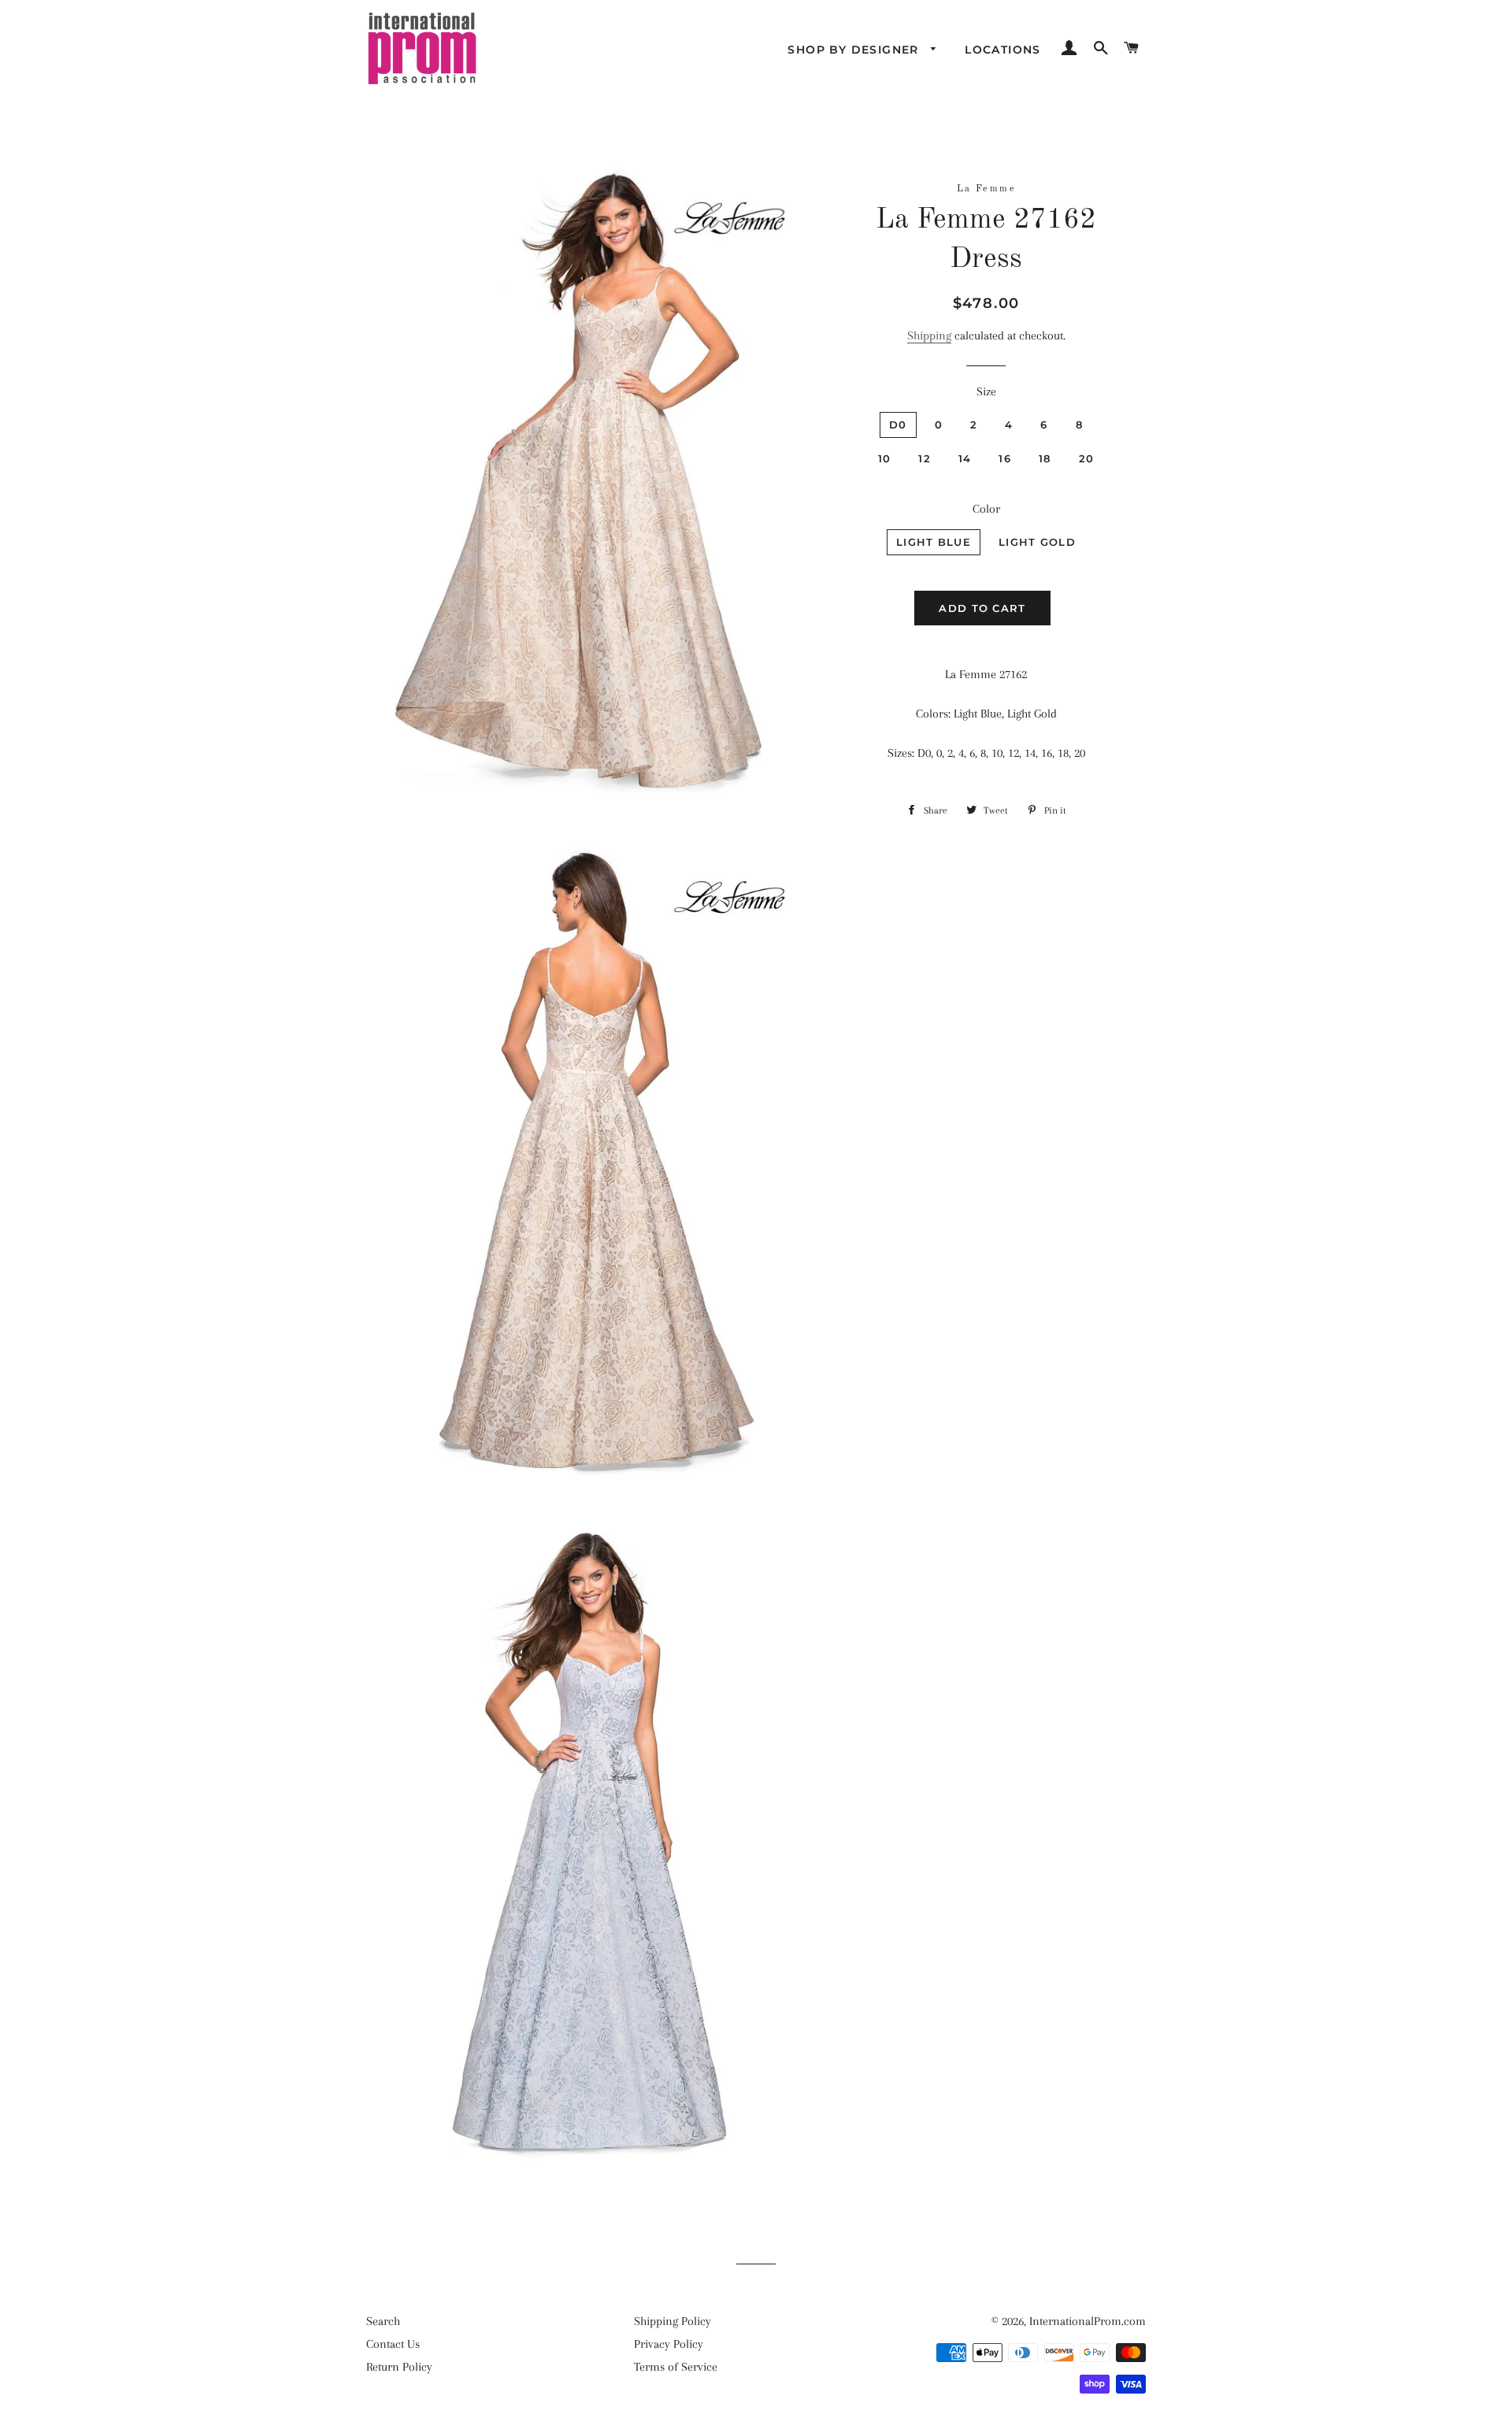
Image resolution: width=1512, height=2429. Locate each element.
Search (383, 2321)
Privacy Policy (669, 2344)
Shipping (929, 336)
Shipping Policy (673, 2321)
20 (1087, 458)
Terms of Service (676, 2367)
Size (986, 391)
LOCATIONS (1003, 50)
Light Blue (934, 542)
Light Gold (1037, 542)
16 (1005, 458)
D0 (898, 425)
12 (925, 458)
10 (885, 458)
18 (1045, 458)
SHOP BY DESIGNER (855, 50)
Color (986, 509)
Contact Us (393, 2344)
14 (965, 458)
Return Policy (399, 2367)
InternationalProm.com (1088, 2321)
